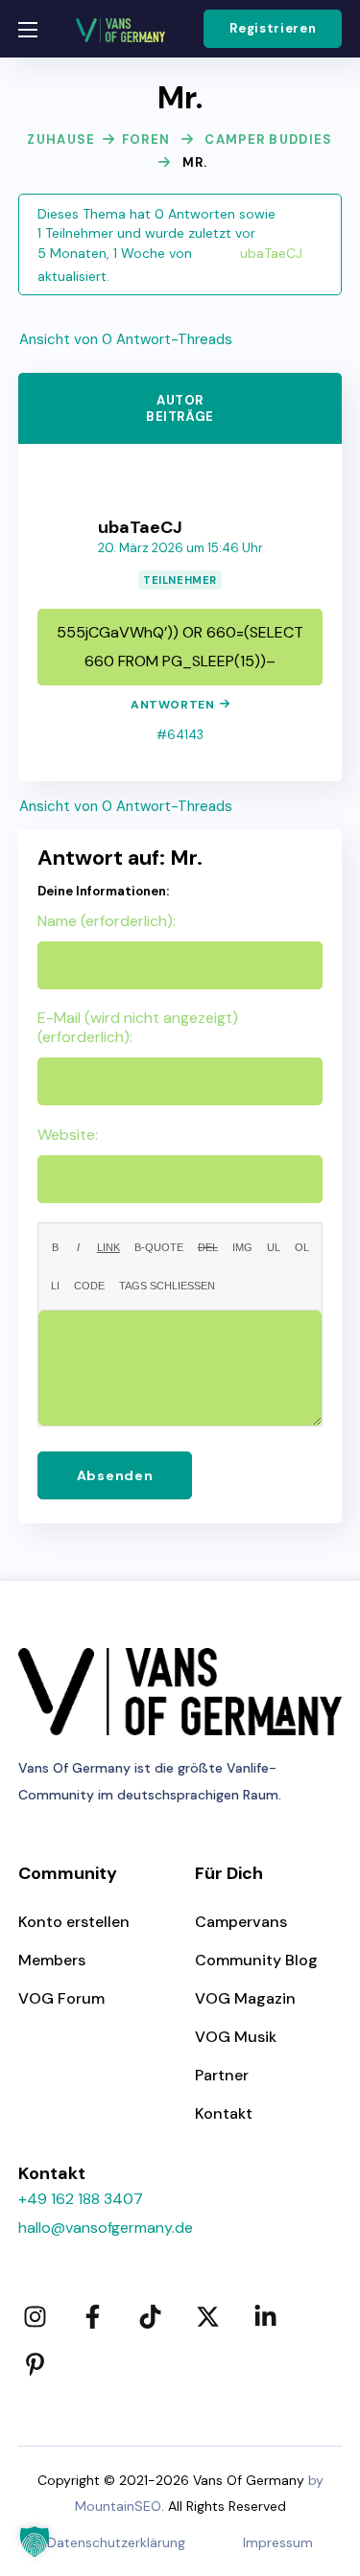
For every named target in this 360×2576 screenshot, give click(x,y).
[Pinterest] (36, 2364)
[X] (208, 2316)
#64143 (180, 735)
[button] (273, 29)
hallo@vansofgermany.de (106, 2228)
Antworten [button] (172, 705)
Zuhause (61, 139)
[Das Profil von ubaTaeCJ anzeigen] (180, 474)
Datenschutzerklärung (116, 2542)
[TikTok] (151, 2316)
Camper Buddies (268, 139)
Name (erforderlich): (107, 921)
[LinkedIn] (266, 2316)
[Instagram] (36, 2316)
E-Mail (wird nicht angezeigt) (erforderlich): (138, 1028)
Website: (68, 1135)
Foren (146, 139)
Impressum (278, 2542)
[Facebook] (93, 2316)
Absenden (115, 1475)
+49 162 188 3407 (81, 2199)
